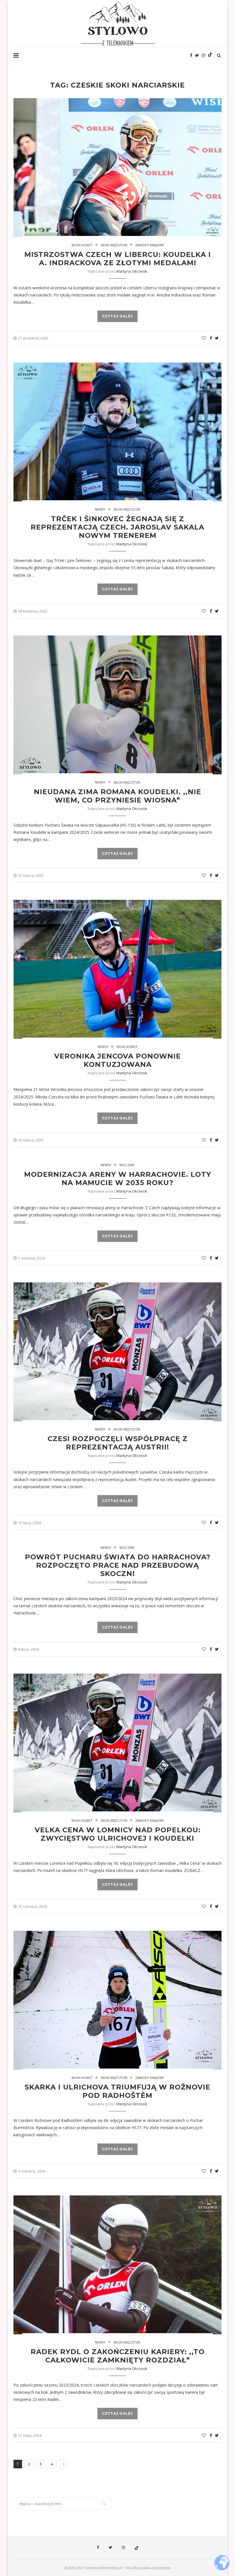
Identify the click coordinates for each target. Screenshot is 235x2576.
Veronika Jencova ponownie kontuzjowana (117, 1060)
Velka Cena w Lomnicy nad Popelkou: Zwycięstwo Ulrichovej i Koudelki (118, 1834)
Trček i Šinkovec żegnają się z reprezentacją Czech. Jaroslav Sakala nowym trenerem (117, 527)
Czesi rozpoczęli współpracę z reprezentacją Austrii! (118, 1443)
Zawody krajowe (150, 245)
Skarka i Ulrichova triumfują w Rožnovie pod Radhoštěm (117, 2091)
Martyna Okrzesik (132, 271)
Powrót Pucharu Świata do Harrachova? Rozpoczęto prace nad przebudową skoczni (118, 1565)
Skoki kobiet (82, 245)
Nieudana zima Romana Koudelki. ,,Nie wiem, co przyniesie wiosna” (117, 796)
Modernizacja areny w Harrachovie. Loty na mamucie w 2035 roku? (118, 1179)
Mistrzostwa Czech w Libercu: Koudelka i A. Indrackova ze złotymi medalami (118, 259)
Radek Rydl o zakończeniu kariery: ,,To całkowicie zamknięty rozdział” (118, 2356)
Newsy (100, 509)
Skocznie (127, 1165)
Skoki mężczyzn (114, 245)
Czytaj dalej (117, 316)
